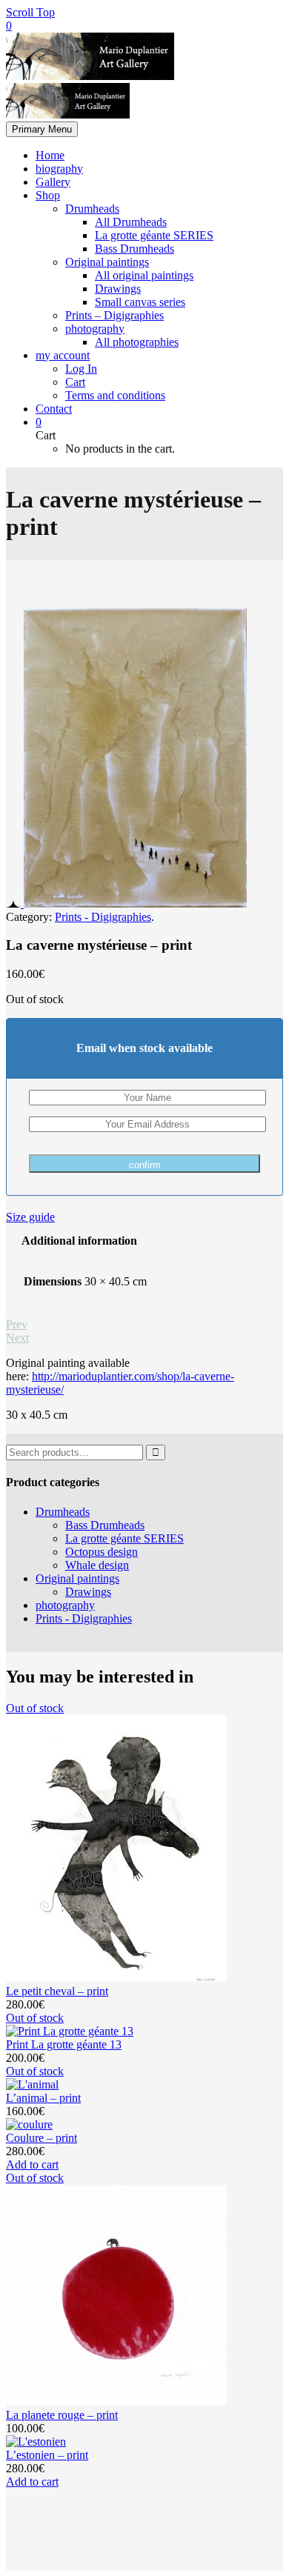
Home (50, 155)
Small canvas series (140, 302)
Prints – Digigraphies (114, 315)
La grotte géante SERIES (154, 235)
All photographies (137, 342)
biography (59, 169)
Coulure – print (41, 2138)
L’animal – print (43, 2098)
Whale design (97, 1565)
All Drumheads (131, 222)
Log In (81, 369)
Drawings (118, 289)
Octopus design (102, 1552)
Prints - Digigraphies (103, 917)
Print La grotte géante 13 (64, 2044)
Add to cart (32, 2164)
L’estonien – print (47, 2455)
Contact (54, 409)
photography (95, 329)
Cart (75, 382)
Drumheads (92, 209)
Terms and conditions (115, 395)
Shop (48, 195)
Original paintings (107, 262)
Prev (17, 1324)
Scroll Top (30, 12)
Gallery (53, 182)
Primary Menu (42, 129)
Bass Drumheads (134, 249)
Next (17, 1338)
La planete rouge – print (62, 2415)
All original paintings (144, 275)
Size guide (30, 1217)
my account (63, 355)
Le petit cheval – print (57, 1991)
